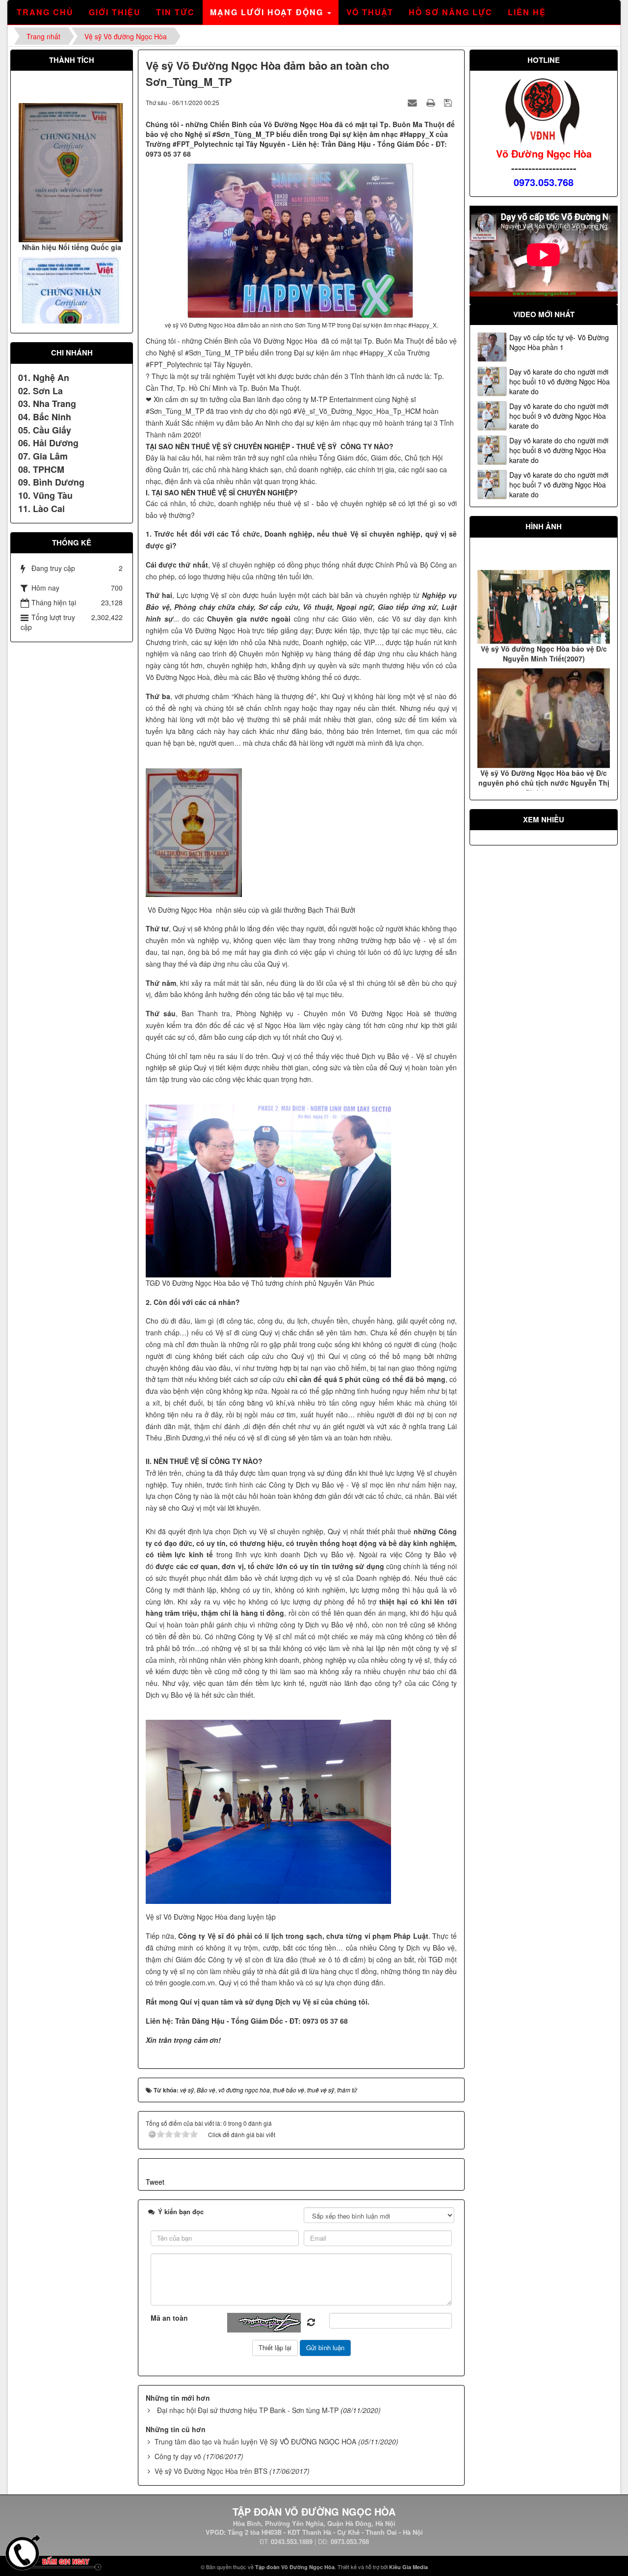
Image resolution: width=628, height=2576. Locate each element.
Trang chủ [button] (45, 12)
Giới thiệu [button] (115, 12)
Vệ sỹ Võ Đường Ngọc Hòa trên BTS (211, 2471)
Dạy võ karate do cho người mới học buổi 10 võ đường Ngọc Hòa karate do (560, 381)
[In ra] (432, 102)
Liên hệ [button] (527, 12)
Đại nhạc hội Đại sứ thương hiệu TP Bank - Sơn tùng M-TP (248, 2410)
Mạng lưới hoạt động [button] (268, 12)
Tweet (155, 2182)
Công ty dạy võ (178, 2456)
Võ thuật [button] (370, 12)
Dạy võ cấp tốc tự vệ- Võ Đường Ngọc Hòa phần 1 (559, 342)
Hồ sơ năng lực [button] (451, 12)
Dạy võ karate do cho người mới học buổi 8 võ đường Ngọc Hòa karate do (559, 450)
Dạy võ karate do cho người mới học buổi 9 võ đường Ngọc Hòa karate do (559, 416)
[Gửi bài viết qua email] (414, 102)
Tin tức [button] (175, 12)
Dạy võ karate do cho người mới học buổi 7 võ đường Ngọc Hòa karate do (559, 485)
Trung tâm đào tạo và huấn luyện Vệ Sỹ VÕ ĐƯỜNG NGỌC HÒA (255, 2441)
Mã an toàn (169, 2318)
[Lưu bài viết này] (449, 102)
